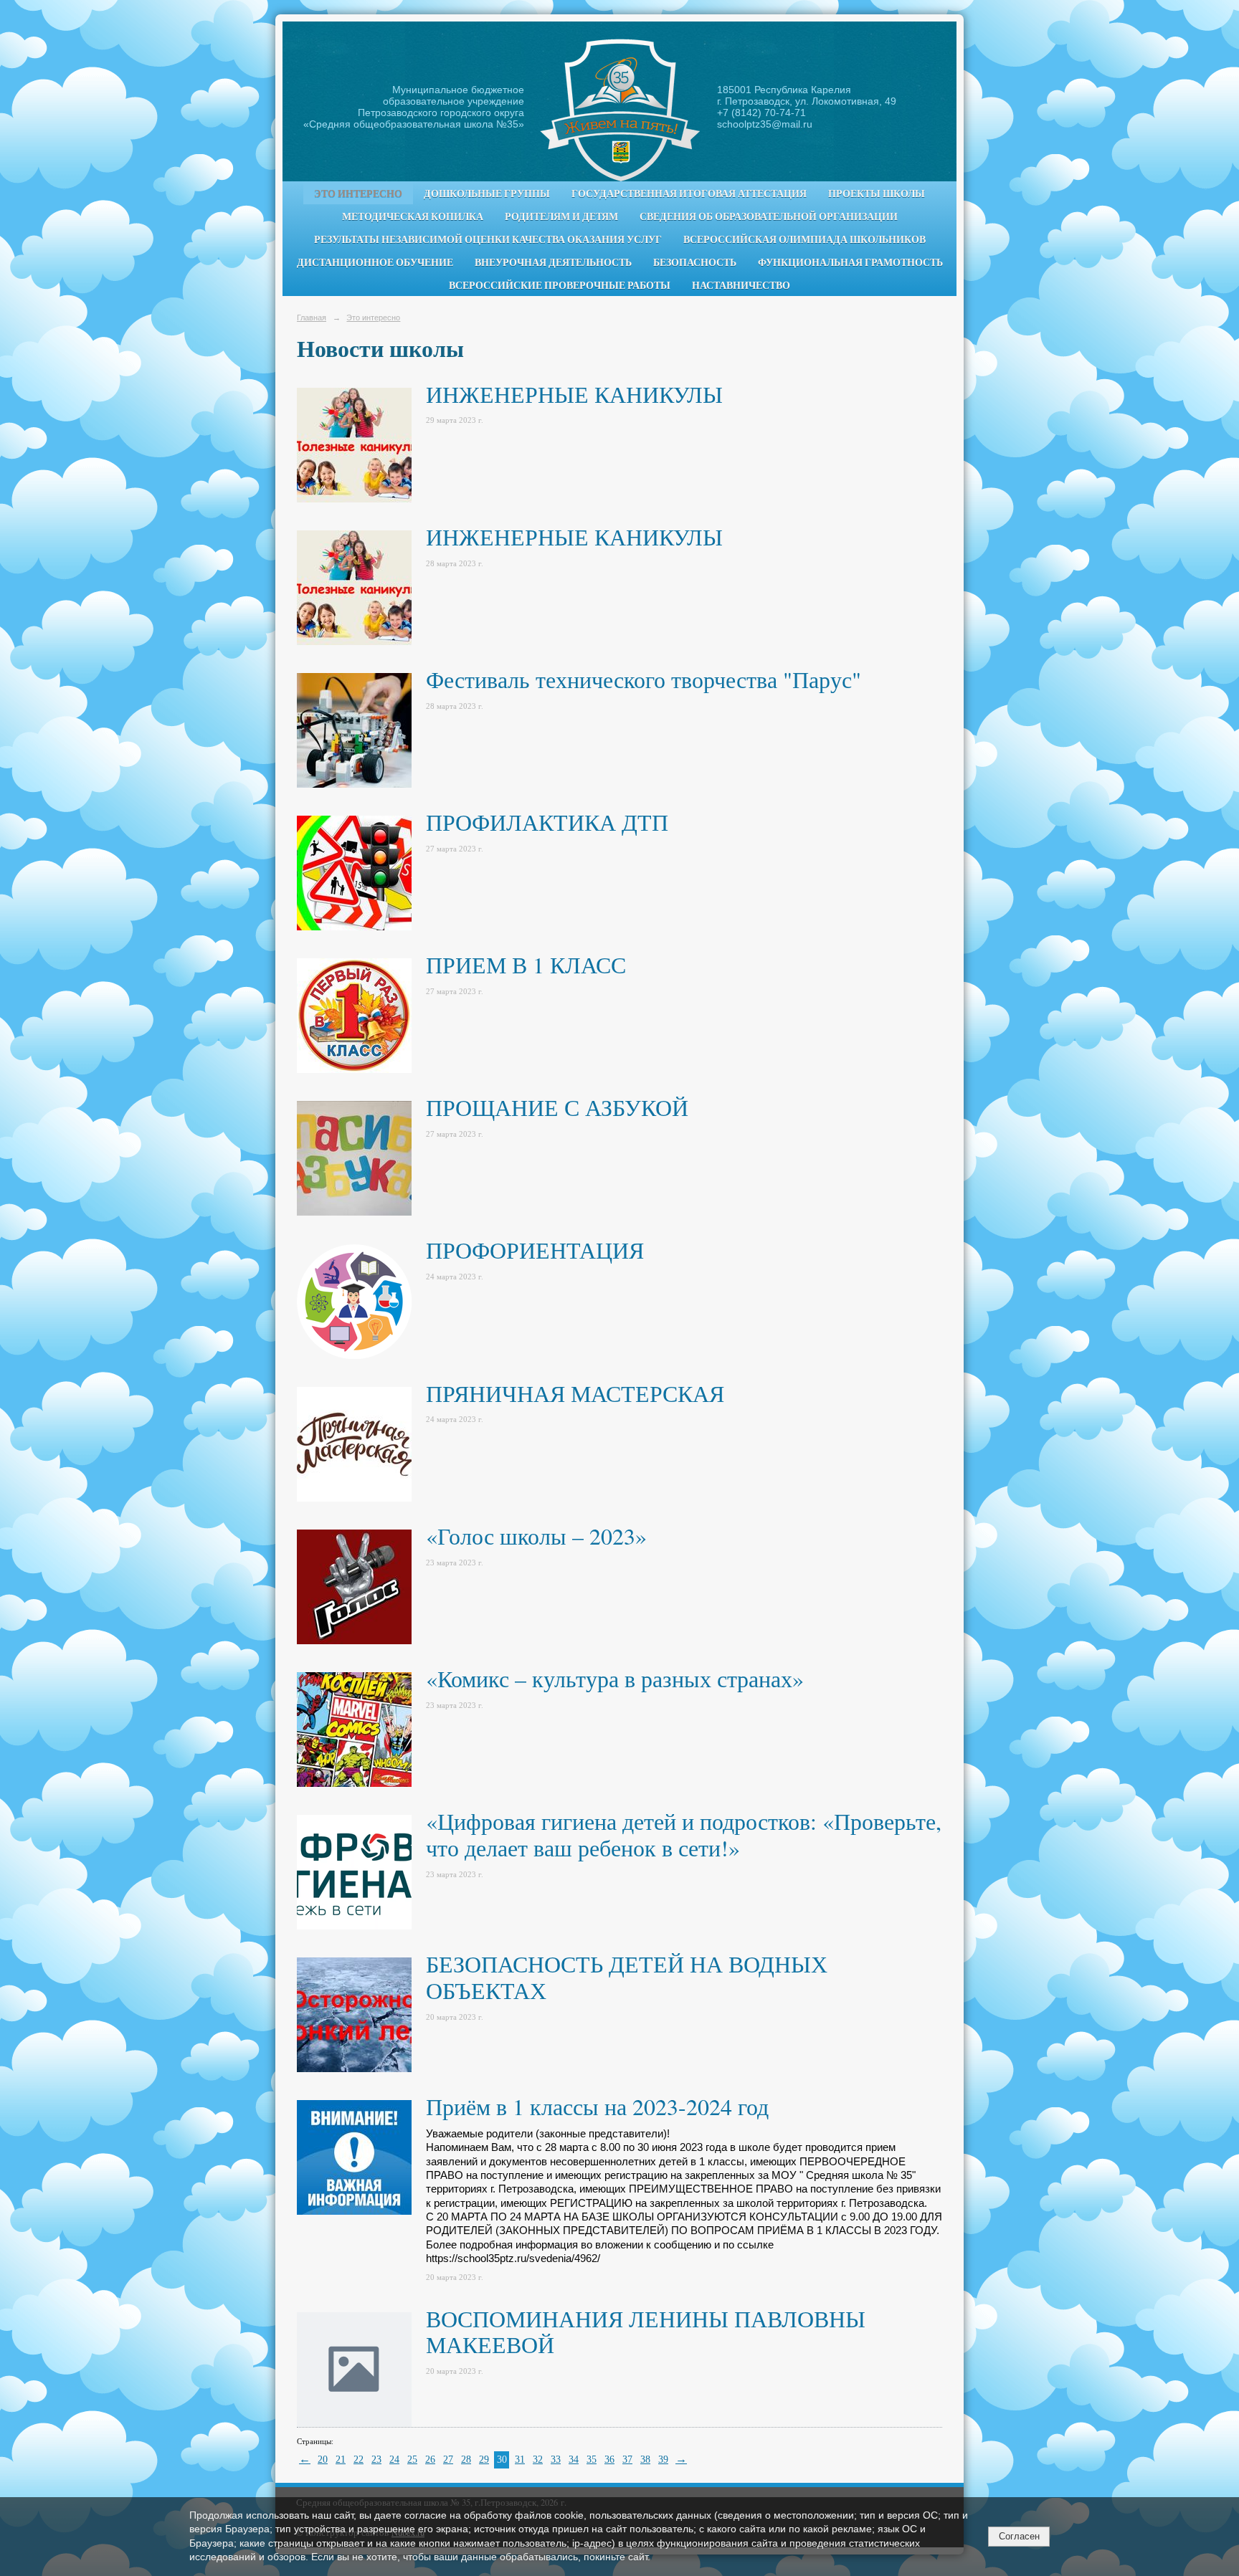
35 (592, 2460)
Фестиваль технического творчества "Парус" (644, 679)
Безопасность (695, 262)
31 (520, 2460)
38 (645, 2460)
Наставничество (741, 285)
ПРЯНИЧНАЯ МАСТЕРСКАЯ (575, 1393)
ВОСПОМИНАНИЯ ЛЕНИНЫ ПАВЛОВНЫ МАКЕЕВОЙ (646, 2332)
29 (484, 2460)
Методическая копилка (413, 216)
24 (394, 2460)
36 (609, 2460)
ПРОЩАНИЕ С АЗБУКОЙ (557, 1107)
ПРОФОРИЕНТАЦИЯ (535, 1250)
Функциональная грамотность (850, 262)
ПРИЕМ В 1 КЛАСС (526, 964)
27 (448, 2460)
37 (627, 2460)
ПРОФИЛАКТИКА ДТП (547, 822)
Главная (312, 318)
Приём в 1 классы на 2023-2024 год (597, 2106)
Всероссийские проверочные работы (560, 285)
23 (376, 2460)
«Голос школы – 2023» (536, 1536)
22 (359, 2460)
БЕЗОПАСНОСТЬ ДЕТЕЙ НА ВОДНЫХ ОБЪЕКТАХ (627, 1977)
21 (341, 2460)
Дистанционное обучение (375, 262)
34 (574, 2460)
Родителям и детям (561, 216)
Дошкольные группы (487, 194)
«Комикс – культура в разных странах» (615, 1678)
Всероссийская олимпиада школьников (804, 239)
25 (412, 2460)
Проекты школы (877, 194)
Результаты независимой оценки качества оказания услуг (488, 239)
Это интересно (358, 194)
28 (466, 2460)
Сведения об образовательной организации (769, 216)
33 (556, 2460)
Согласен (1019, 2536)
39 (663, 2460)
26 (430, 2460)
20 (323, 2460)
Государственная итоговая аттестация (689, 194)
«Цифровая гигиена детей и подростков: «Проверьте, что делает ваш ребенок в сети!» (684, 1834)
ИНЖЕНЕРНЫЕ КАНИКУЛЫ (574, 394)
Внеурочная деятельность (553, 262)
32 (538, 2460)
